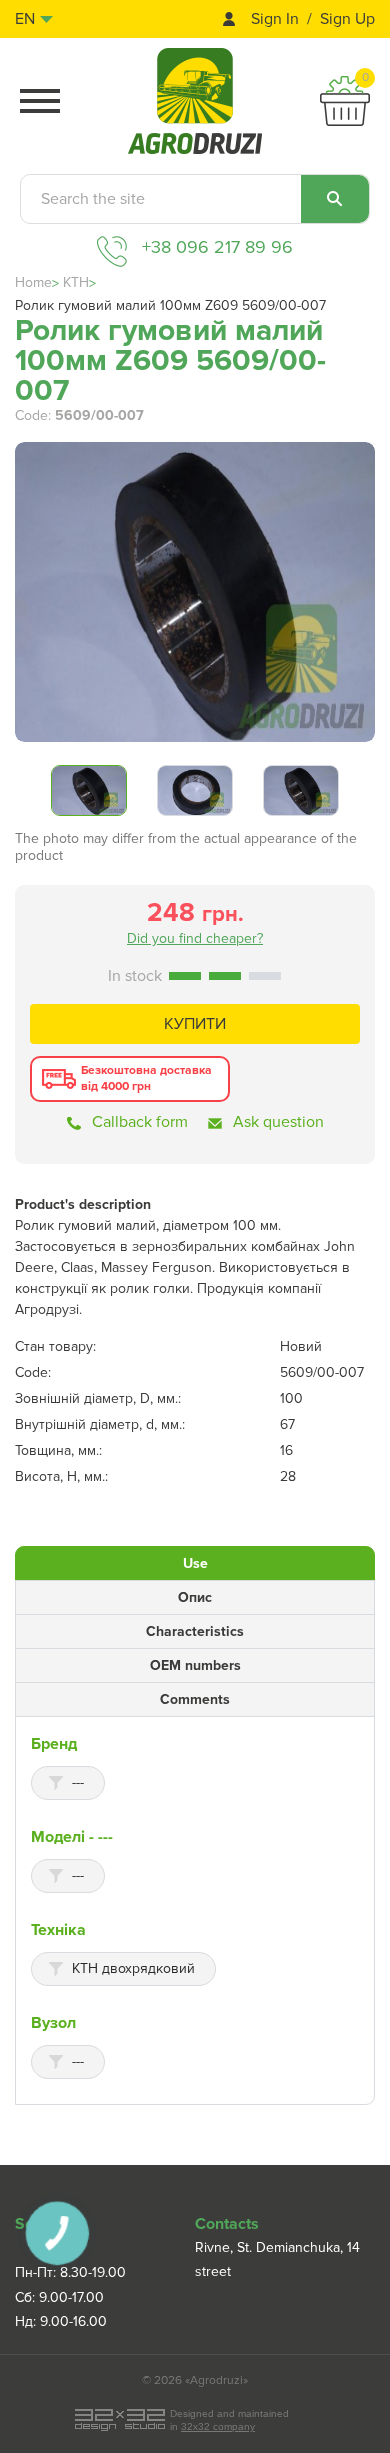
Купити (195, 1024)
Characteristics (195, 1631)
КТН (76, 282)
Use (195, 1563)
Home (33, 282)
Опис (195, 1597)
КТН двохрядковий (133, 1968)
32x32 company (218, 2426)
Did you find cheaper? (195, 938)
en (25, 19)
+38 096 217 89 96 (217, 247)
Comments (195, 1699)
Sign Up (347, 19)
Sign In (275, 19)
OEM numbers (195, 1665)
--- (78, 1782)
